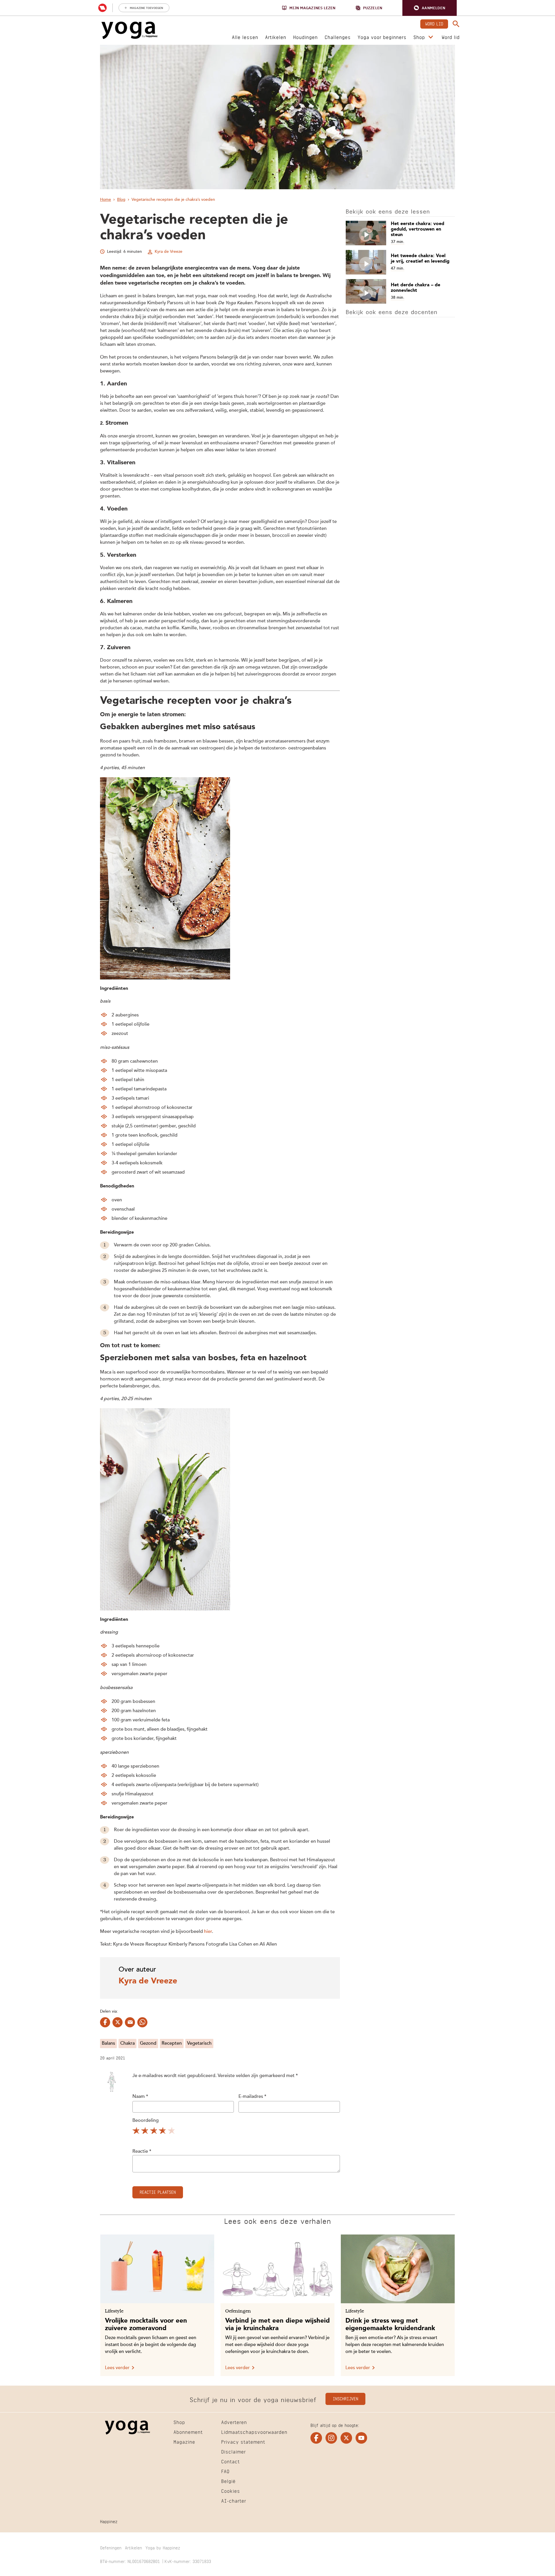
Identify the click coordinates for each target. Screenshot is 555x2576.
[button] (430, 8)
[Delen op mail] (130, 2022)
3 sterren (154, 2132)
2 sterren (145, 2132)
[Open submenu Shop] (431, 37)
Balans (108, 2044)
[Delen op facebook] (105, 2022)
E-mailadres (252, 2097)
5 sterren (172, 2132)
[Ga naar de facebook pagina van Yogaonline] (316, 2438)
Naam (140, 2097)
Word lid (434, 23)
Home (106, 200)
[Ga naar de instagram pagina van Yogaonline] (331, 2438)
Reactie (142, 2152)
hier (208, 1932)
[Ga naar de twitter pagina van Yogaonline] (346, 2438)
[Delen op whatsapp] (142, 2022)
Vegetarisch (199, 2044)
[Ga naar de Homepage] (129, 30)
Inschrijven (345, 2398)
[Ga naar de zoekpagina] (456, 24)
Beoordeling (146, 2121)
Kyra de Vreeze (169, 252)
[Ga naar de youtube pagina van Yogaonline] (361, 2438)
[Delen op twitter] (118, 2022)
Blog (121, 200)
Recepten (172, 2044)
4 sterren (163, 2132)
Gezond (148, 2044)
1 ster (136, 2132)
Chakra (127, 2044)
